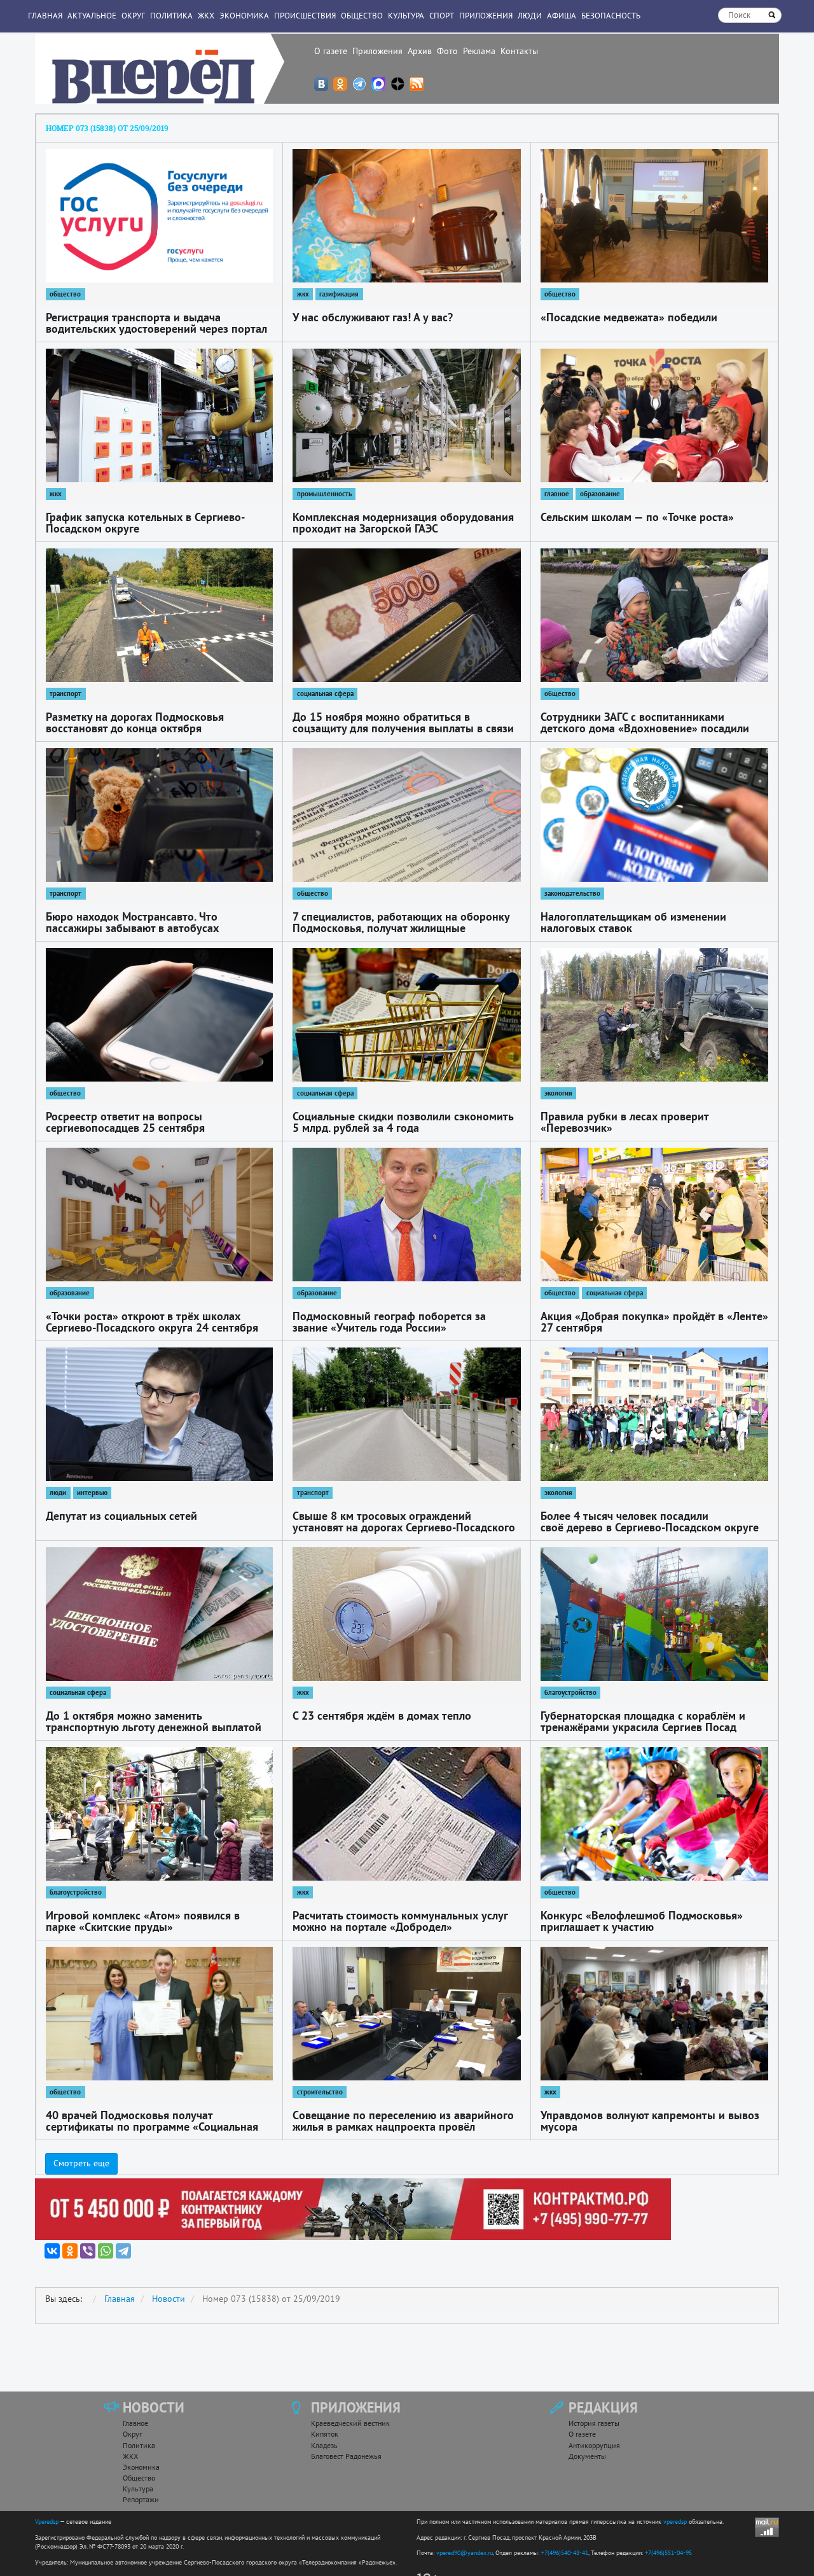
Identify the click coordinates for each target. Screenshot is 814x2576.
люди (58, 1493)
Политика (171, 16)
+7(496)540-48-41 (565, 2553)
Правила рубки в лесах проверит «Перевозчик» (624, 1122)
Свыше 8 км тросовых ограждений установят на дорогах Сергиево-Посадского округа (404, 1527)
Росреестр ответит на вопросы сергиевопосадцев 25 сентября (125, 1122)
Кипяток (325, 2434)
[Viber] (88, 2251)
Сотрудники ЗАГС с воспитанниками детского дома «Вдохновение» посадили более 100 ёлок (645, 728)
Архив (420, 51)
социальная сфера (325, 693)
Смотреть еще (81, 2163)
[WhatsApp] (106, 2251)
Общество (362, 16)
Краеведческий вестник (350, 2423)
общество (65, 294)
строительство (320, 2092)
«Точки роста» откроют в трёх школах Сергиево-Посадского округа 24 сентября (152, 1322)
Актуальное (92, 16)
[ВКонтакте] (52, 2251)
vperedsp (675, 2522)
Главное (135, 2423)
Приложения (377, 51)
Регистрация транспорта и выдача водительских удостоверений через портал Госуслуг (156, 329)
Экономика (244, 16)
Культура (406, 16)
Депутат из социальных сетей (121, 1516)
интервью (92, 1493)
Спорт (442, 16)
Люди (530, 16)
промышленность (324, 494)
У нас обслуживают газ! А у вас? (373, 317)
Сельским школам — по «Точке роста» (637, 517)
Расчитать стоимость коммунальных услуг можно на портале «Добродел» (400, 1921)
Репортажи (141, 2499)
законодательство (572, 893)
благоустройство (570, 1692)
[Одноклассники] (70, 2251)
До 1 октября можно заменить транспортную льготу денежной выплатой (154, 1721)
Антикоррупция (594, 2445)
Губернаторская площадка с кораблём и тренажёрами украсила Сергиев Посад (643, 1721)
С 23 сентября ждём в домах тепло (382, 1716)
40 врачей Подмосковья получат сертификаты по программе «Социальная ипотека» (152, 2127)
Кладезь (324, 2445)
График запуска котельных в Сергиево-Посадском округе (145, 523)
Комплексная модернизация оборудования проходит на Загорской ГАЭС (403, 523)
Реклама (479, 51)
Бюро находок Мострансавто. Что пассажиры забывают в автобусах (132, 922)
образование (600, 494)
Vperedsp (47, 2522)
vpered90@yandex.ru (465, 2553)
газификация (339, 294)
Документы (587, 2456)
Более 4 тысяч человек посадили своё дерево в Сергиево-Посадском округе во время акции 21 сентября (650, 1527)
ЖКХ (206, 16)
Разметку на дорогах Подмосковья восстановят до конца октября (135, 722)
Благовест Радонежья (346, 2456)
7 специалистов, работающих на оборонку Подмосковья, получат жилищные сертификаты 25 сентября (401, 928)
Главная (45, 16)
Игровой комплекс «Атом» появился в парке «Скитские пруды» (143, 1921)
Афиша (562, 16)
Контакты (519, 51)
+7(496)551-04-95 (668, 2553)
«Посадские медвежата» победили (629, 317)
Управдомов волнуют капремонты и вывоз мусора (650, 2121)
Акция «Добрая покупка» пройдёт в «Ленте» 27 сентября (654, 1322)
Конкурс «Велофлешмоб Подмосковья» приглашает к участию (642, 1921)
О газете (331, 51)
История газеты (594, 2423)
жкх (303, 294)
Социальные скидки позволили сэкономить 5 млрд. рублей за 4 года (403, 1122)
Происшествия (305, 16)
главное (557, 494)
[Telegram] (123, 2251)
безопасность (611, 16)
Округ (133, 16)
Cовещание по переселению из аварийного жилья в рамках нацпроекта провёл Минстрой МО (403, 2127)
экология (558, 1093)
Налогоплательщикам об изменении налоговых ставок (633, 922)
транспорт (66, 693)
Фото (447, 51)
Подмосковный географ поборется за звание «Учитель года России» (389, 1322)
